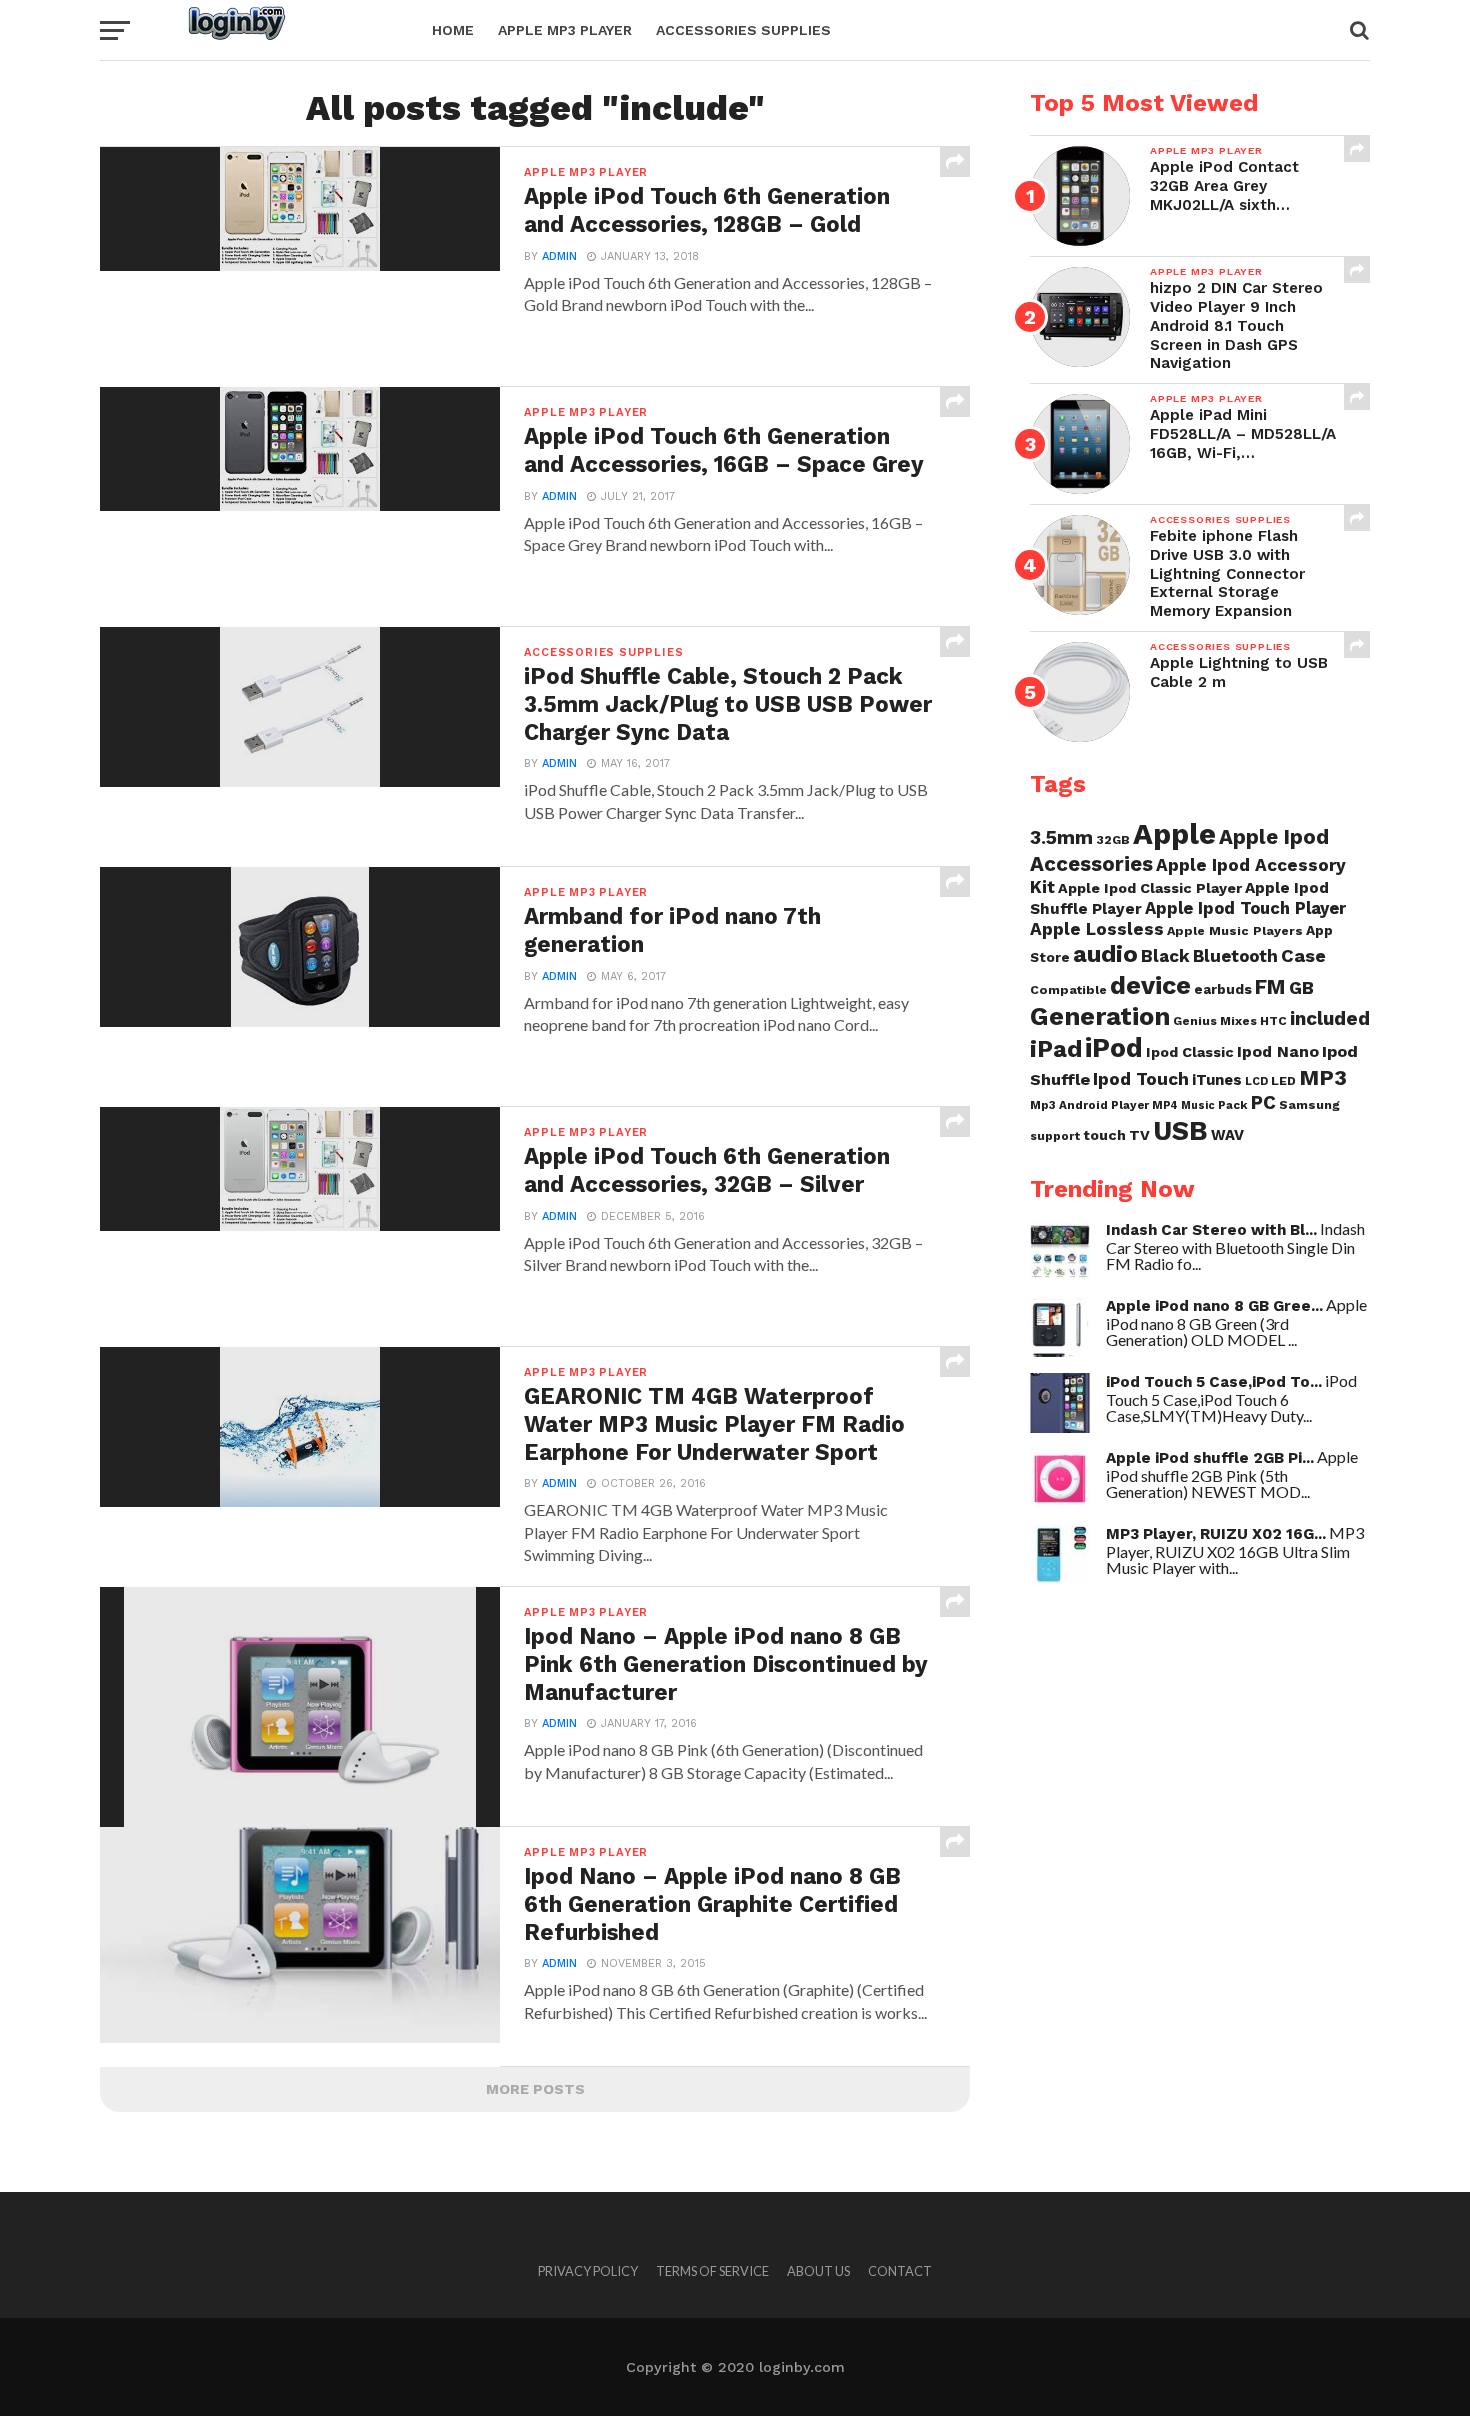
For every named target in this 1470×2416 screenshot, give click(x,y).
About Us (818, 2271)
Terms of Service (712, 2271)
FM (1270, 987)
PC (1263, 1103)
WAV (1227, 1135)
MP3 (1323, 1077)
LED (1283, 1080)
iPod (1114, 1048)
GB (1301, 987)
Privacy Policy (588, 2271)
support (1055, 1136)
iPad (1056, 1048)
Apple (1174, 834)
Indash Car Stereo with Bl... (1211, 1230)
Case (1303, 955)
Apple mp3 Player (565, 30)
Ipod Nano (1278, 1051)
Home (453, 30)
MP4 (1165, 1105)
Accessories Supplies (743, 30)
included (1330, 1018)
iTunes (1217, 1080)
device (1150, 985)
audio (1105, 954)
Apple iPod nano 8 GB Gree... (1214, 1306)
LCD (1256, 1081)
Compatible (1068, 989)
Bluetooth (1235, 956)
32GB (1113, 839)
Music (1198, 1105)
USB (1180, 1131)
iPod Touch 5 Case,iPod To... (1214, 1382)
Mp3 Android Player (1089, 1105)
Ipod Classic (1190, 1052)
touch (1104, 1135)
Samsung (1309, 1104)
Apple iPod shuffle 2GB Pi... (1210, 1458)
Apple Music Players (1235, 930)
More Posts (535, 2089)
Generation (1100, 1016)
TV (1139, 1135)
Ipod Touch (1141, 1079)
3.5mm (1061, 837)
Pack (1233, 1105)
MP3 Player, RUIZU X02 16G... (1216, 1534)
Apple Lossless (1097, 929)
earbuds (1223, 989)
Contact (900, 2271)
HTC (1273, 1021)
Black (1165, 956)
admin (559, 256)
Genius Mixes (1215, 1021)
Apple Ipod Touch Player (1245, 908)
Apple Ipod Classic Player (1150, 888)
